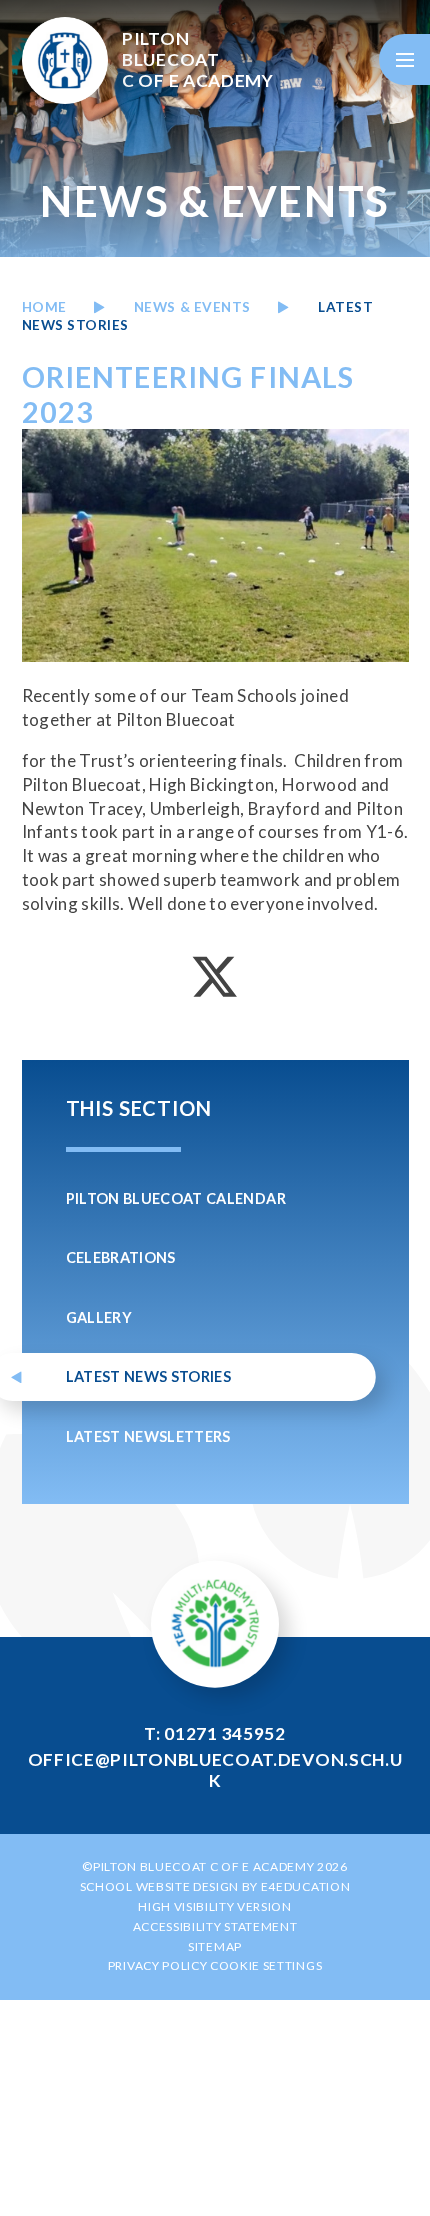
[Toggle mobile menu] (404, 59)
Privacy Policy (158, 1965)
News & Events (192, 307)
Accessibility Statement (215, 1926)
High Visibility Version (215, 1906)
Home (44, 307)
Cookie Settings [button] (266, 1965)
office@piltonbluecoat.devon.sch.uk (215, 1770)
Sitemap (215, 1946)
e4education (305, 1886)
